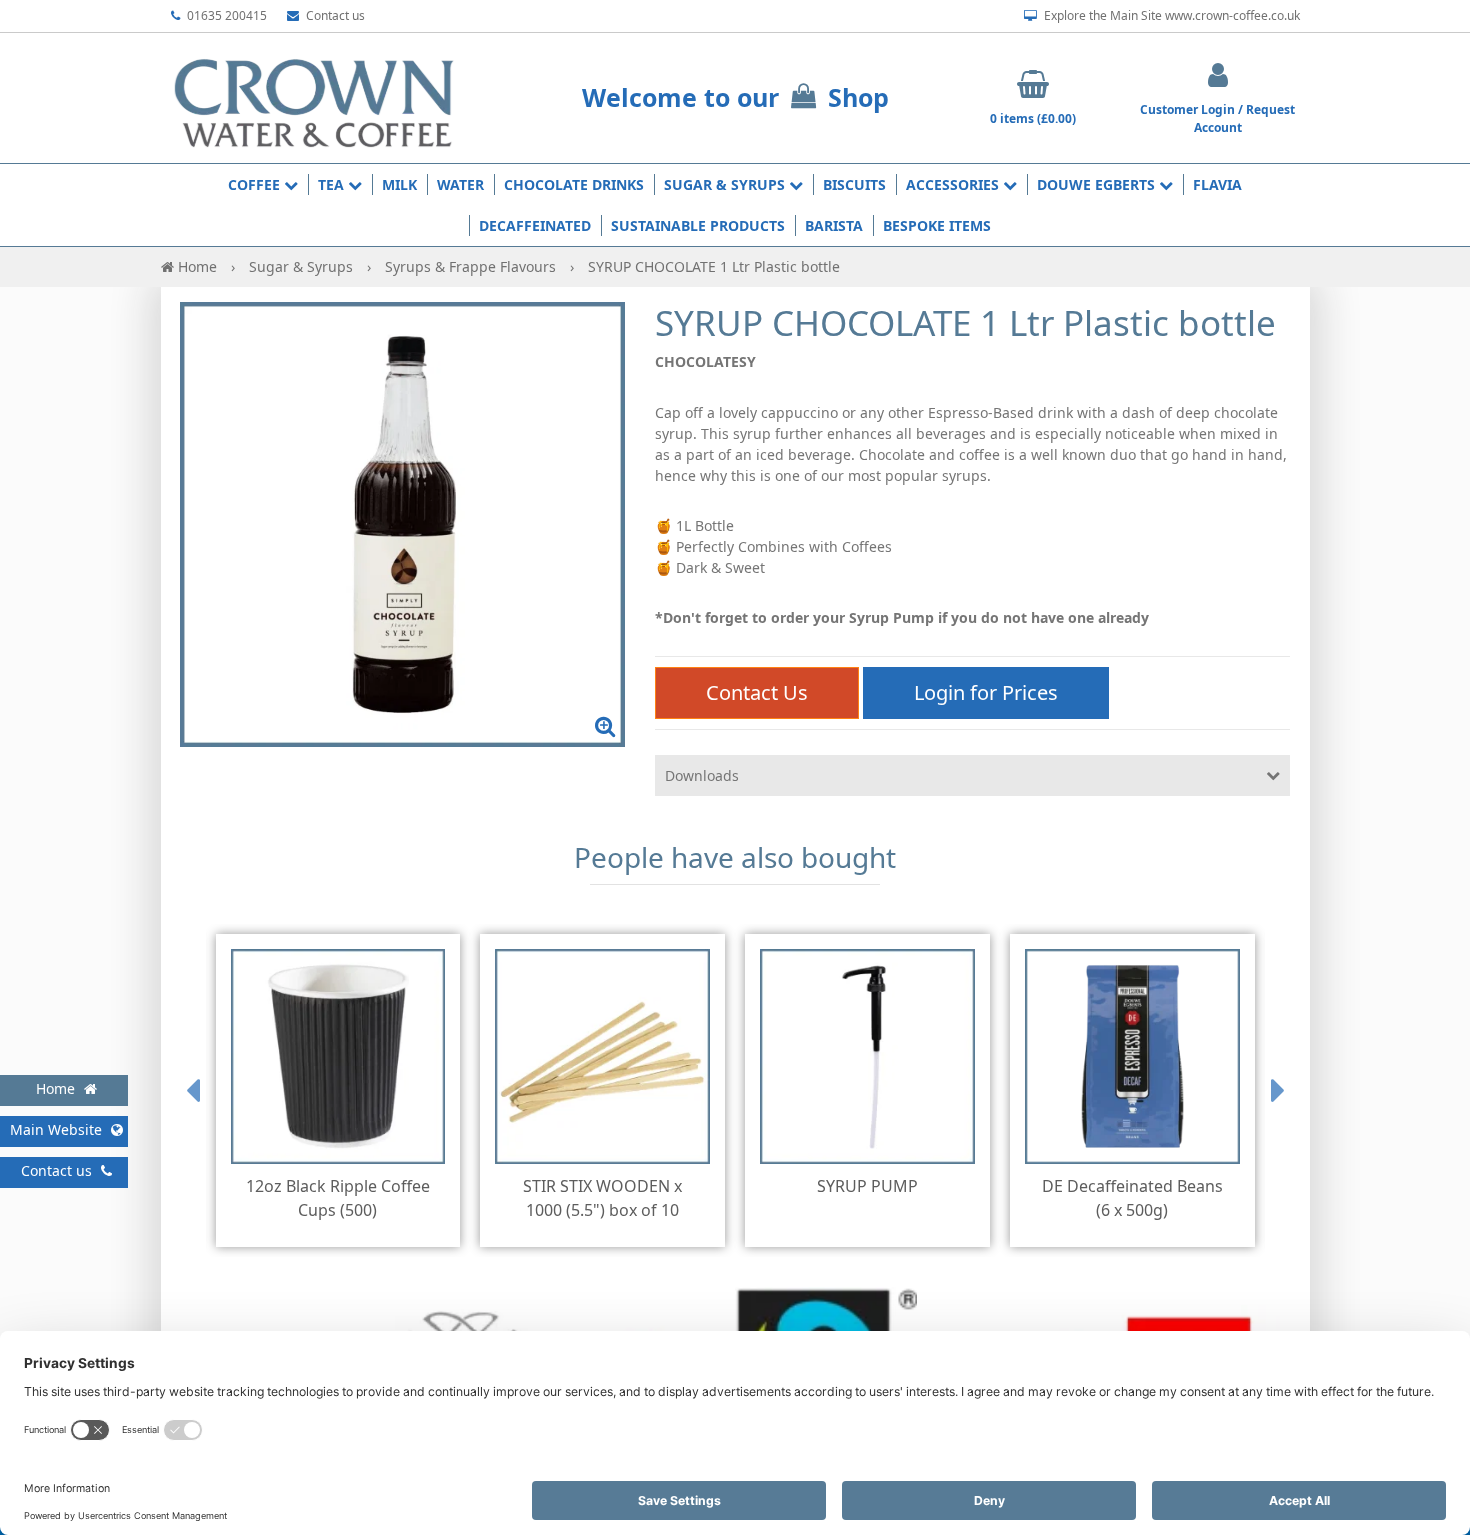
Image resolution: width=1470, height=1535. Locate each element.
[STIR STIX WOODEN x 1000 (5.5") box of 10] (602, 1056)
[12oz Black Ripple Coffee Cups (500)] (338, 1056)
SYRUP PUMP (867, 1186)
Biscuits (854, 184)
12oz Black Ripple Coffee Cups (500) (338, 1198)
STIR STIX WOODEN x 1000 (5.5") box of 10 (602, 1198)
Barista (834, 225)
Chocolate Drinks (574, 184)
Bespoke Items (937, 225)
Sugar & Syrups (726, 184)
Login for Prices (986, 692)
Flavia (1217, 184)
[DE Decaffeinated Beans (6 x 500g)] (1132, 1056)
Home (197, 266)
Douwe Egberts (1098, 184)
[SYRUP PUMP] (867, 1056)
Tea (333, 184)
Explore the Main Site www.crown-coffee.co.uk (1170, 15)
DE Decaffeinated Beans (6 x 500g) (1132, 1198)
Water (460, 184)
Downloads (702, 775)
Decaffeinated (535, 225)
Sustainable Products (698, 225)
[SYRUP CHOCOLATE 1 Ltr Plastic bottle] (402, 524)
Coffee (256, 184)
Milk (399, 184)
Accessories (954, 184)
